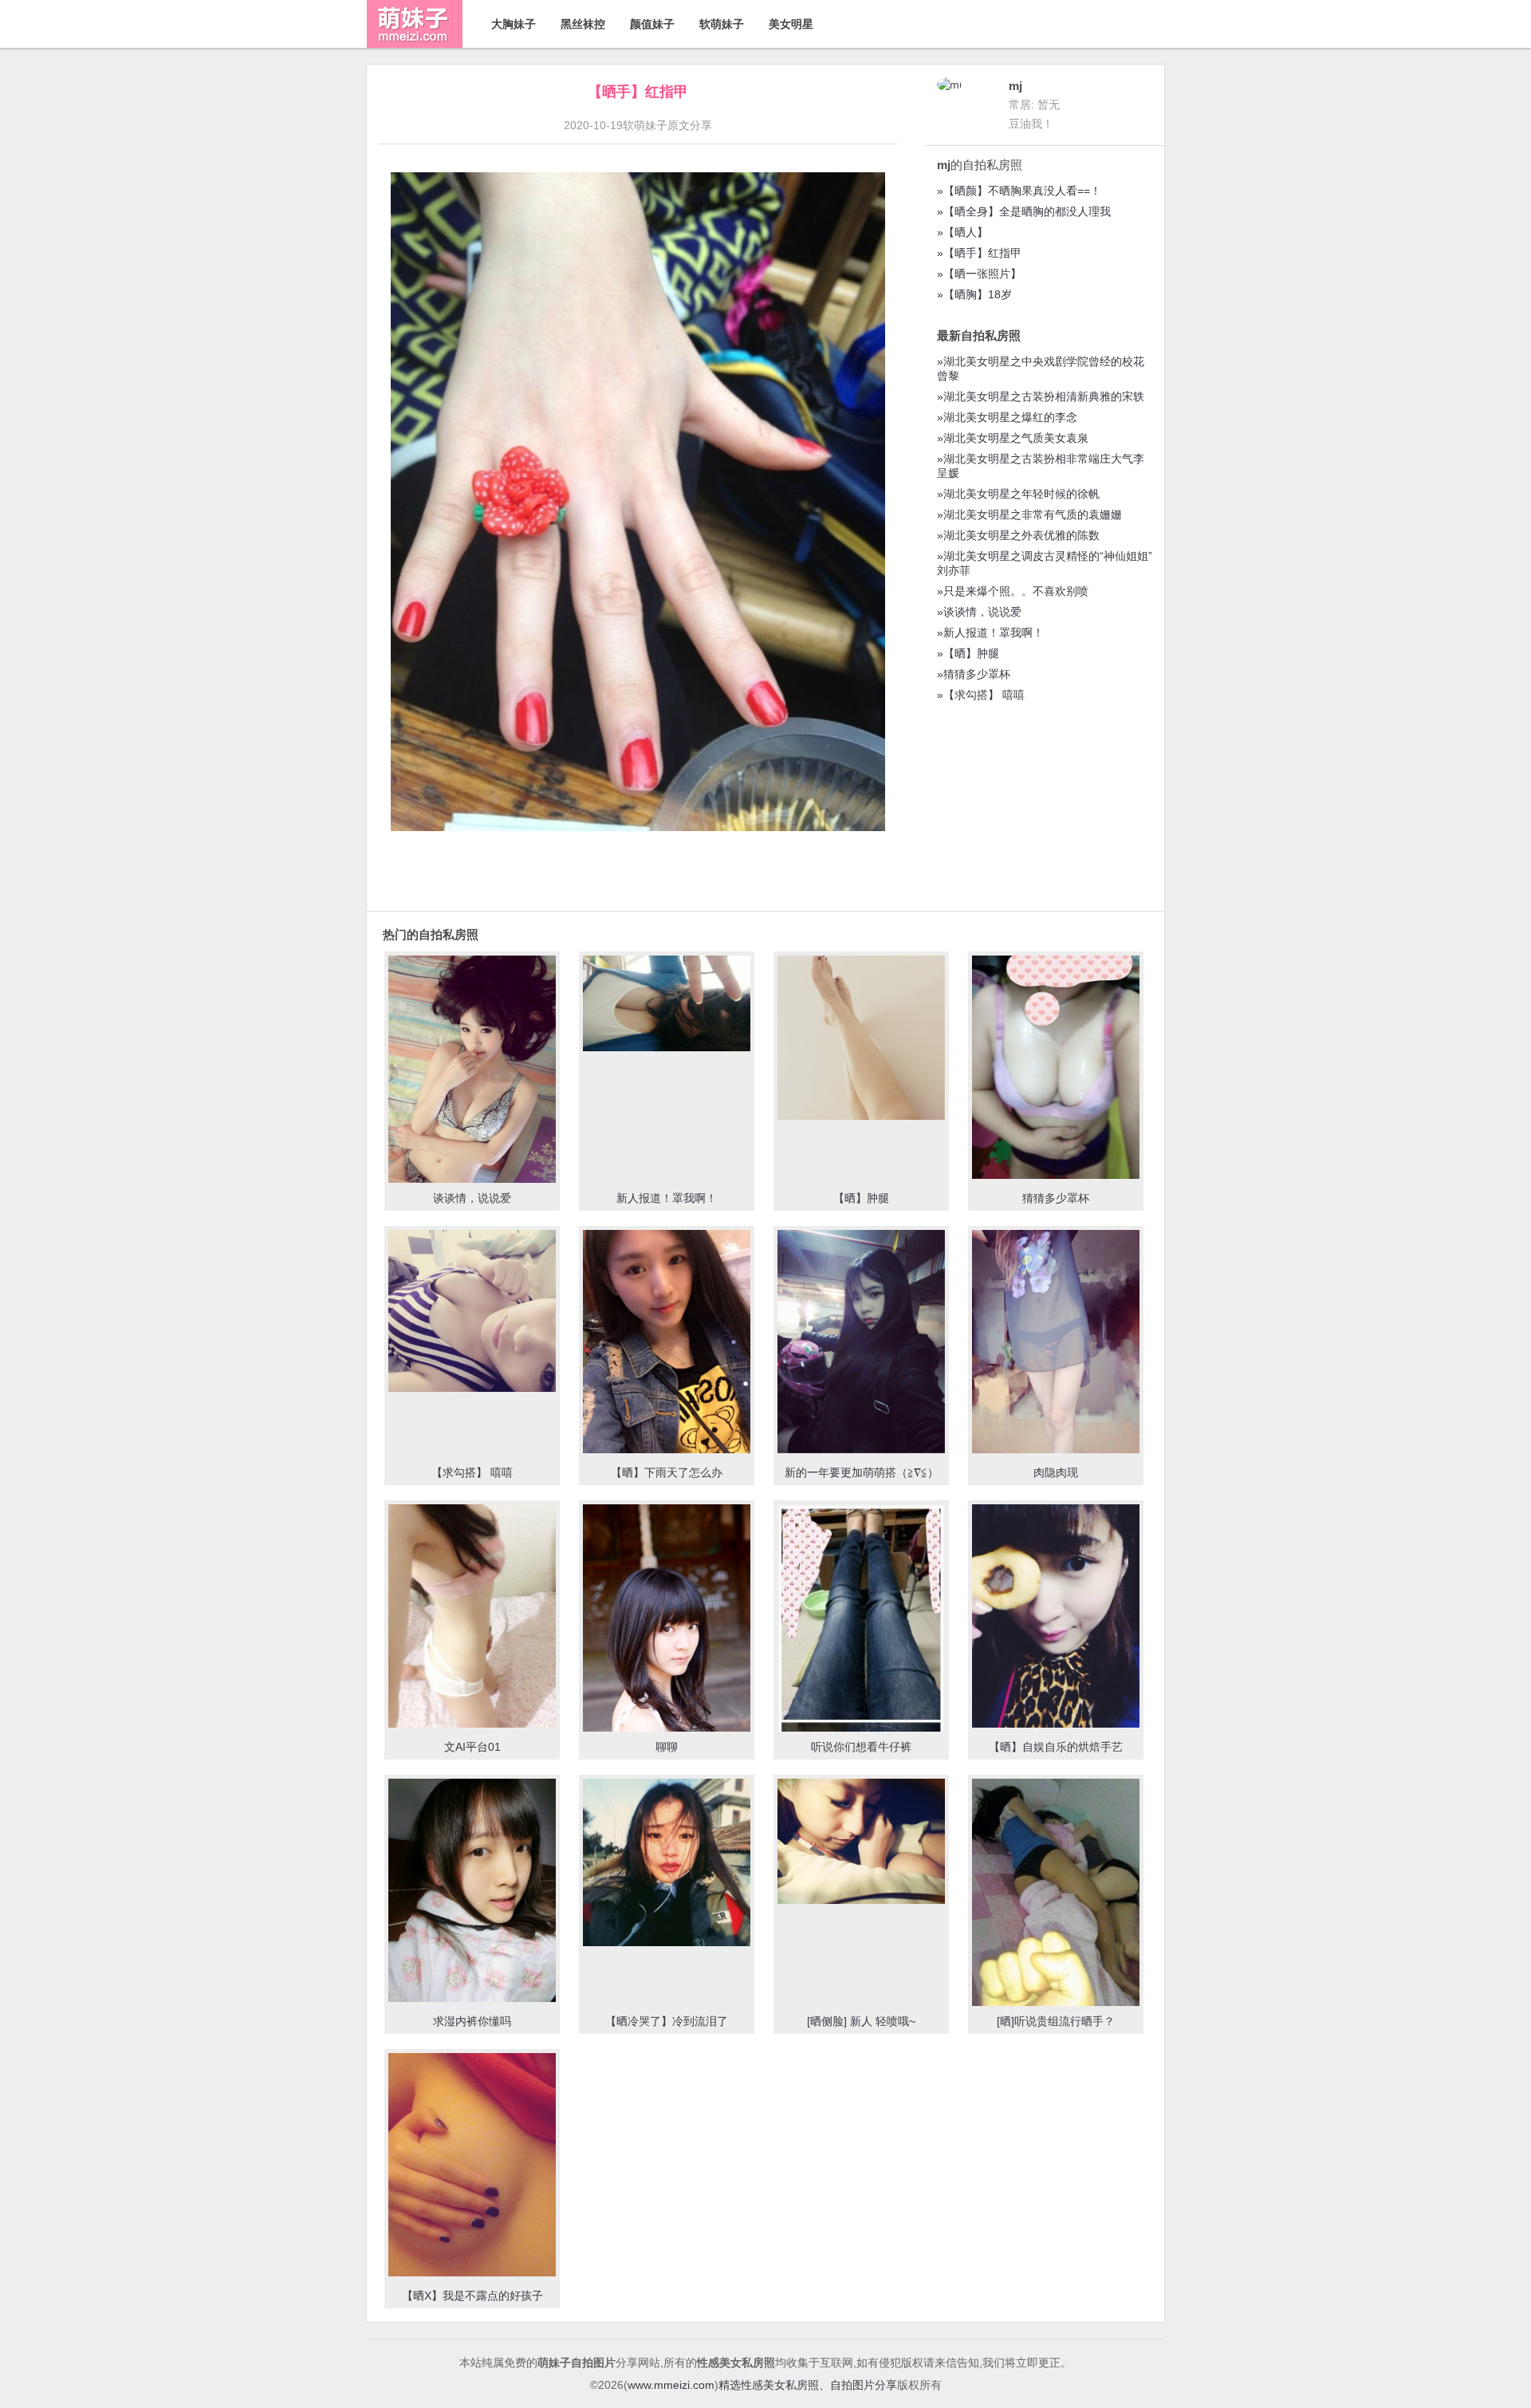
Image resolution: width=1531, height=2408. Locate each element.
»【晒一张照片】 (979, 274)
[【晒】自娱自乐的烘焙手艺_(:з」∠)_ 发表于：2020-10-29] (1056, 1618)
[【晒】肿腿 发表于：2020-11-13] (861, 1040)
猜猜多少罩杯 (1056, 1198)
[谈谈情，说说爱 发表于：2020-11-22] (472, 1079)
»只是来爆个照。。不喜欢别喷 (1013, 591)
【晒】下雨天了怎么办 (667, 1472)
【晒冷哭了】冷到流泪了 (667, 2021)
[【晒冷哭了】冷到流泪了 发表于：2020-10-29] (667, 1864)
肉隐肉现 (1056, 1472)
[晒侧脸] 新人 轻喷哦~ (861, 2021)
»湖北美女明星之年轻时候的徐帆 (1018, 494)
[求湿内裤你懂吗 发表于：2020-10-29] (472, 1892)
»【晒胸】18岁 (974, 294)
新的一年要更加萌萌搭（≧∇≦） (862, 1472)
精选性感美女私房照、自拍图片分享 (808, 2385)
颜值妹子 (652, 24)
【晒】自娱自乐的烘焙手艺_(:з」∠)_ (1056, 1754)
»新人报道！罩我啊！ (990, 633)
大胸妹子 (514, 24)
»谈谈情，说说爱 (979, 612)
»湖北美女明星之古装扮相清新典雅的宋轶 (1041, 396)
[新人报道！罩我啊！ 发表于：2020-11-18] (667, 1005)
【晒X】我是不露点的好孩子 (472, 2296)
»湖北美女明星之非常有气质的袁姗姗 (1029, 514)
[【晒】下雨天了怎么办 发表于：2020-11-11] (667, 1343)
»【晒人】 (962, 232)
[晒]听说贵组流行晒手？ (1056, 2021)
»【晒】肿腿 (968, 653)
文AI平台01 (472, 1747)
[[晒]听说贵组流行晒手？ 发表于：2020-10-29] (1056, 1906)
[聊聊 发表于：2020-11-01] (667, 1622)
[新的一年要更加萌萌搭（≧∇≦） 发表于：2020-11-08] (861, 1343)
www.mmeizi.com (671, 2385)
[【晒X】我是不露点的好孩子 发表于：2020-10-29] (472, 2166)
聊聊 (667, 1747)
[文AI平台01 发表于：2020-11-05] (472, 1618)
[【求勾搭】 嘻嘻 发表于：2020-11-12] (472, 1312)
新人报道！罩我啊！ (667, 1198)
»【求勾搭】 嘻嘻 (981, 695)
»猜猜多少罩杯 (974, 674)
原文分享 (690, 125)
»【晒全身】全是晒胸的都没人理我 (1024, 211)
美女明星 (791, 24)
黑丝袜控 (583, 24)
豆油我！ (1031, 124)
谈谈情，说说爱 (472, 1198)
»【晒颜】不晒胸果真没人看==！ (1019, 191)
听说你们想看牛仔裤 (861, 1747)
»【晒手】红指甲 (979, 253)
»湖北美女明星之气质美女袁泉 (1013, 438)
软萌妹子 (722, 24)
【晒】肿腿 (861, 1198)
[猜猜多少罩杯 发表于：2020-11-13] (1056, 1069)
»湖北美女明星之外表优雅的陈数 (1018, 535)
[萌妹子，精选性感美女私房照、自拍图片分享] (415, 44)
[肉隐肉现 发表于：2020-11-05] (1056, 1343)
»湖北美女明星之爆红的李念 (1007, 417)
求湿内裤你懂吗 (472, 2021)
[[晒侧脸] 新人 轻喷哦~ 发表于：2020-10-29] (861, 1843)
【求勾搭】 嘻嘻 (472, 1472)
